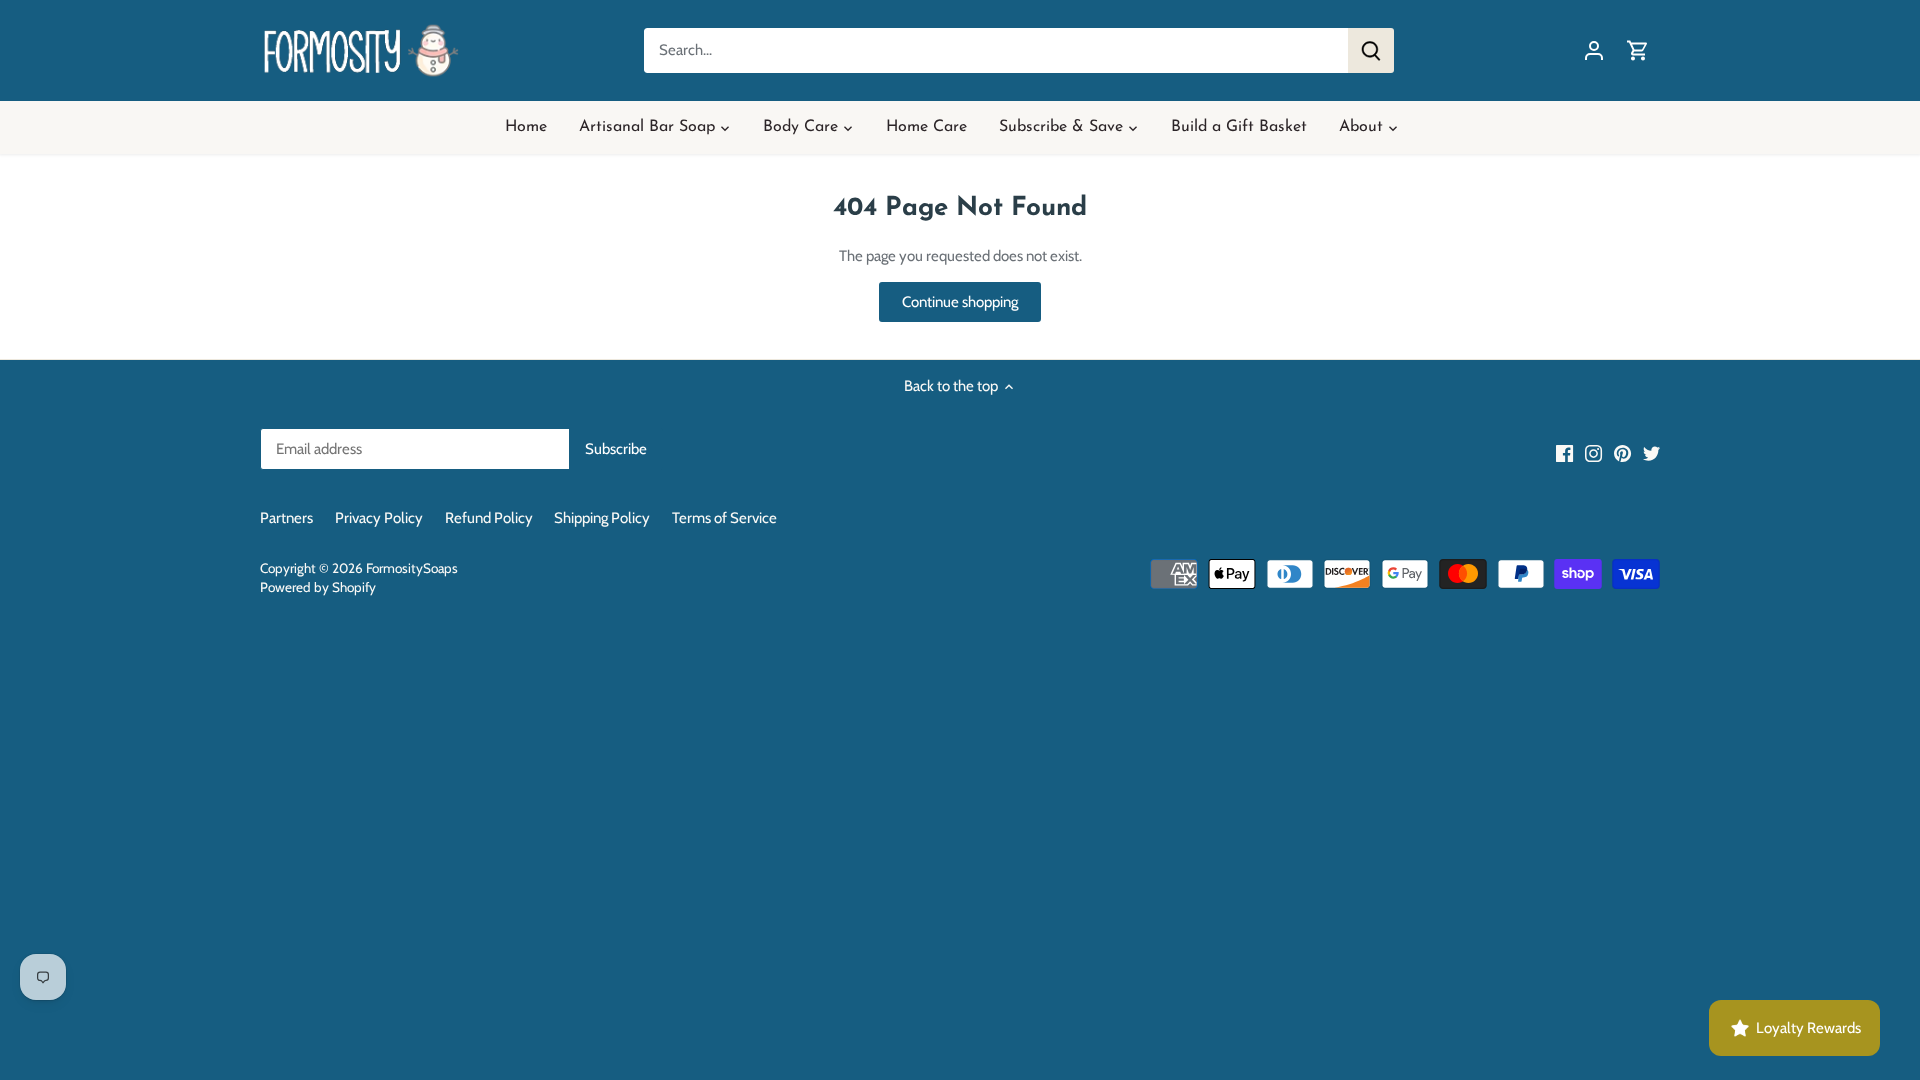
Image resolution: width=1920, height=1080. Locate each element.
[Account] (1594, 50)
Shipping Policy (602, 518)
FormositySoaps (412, 568)
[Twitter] (1651, 452)
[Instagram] (1593, 452)
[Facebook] (1564, 452)
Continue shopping (960, 302)
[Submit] (1371, 50)
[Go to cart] (1638, 50)
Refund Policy (489, 518)
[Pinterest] (1622, 452)
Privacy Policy (379, 518)
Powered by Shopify (318, 587)
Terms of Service (724, 518)
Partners (286, 518)
